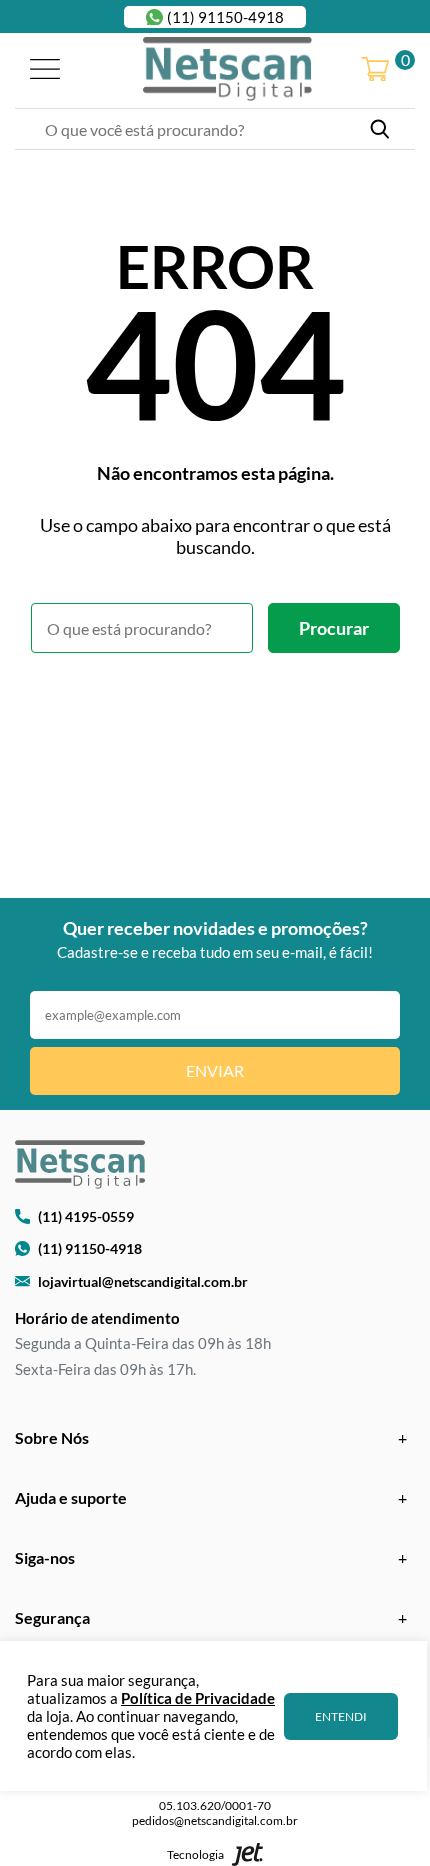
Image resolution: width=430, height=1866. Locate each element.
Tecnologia (195, 1854)
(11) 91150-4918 (225, 17)
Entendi (341, 1716)
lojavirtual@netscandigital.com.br (143, 1281)
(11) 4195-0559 (86, 1216)
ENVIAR (215, 1070)
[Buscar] (380, 129)
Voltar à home (215, 708)
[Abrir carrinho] (375, 71)
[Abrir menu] (45, 71)
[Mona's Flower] (228, 70)
